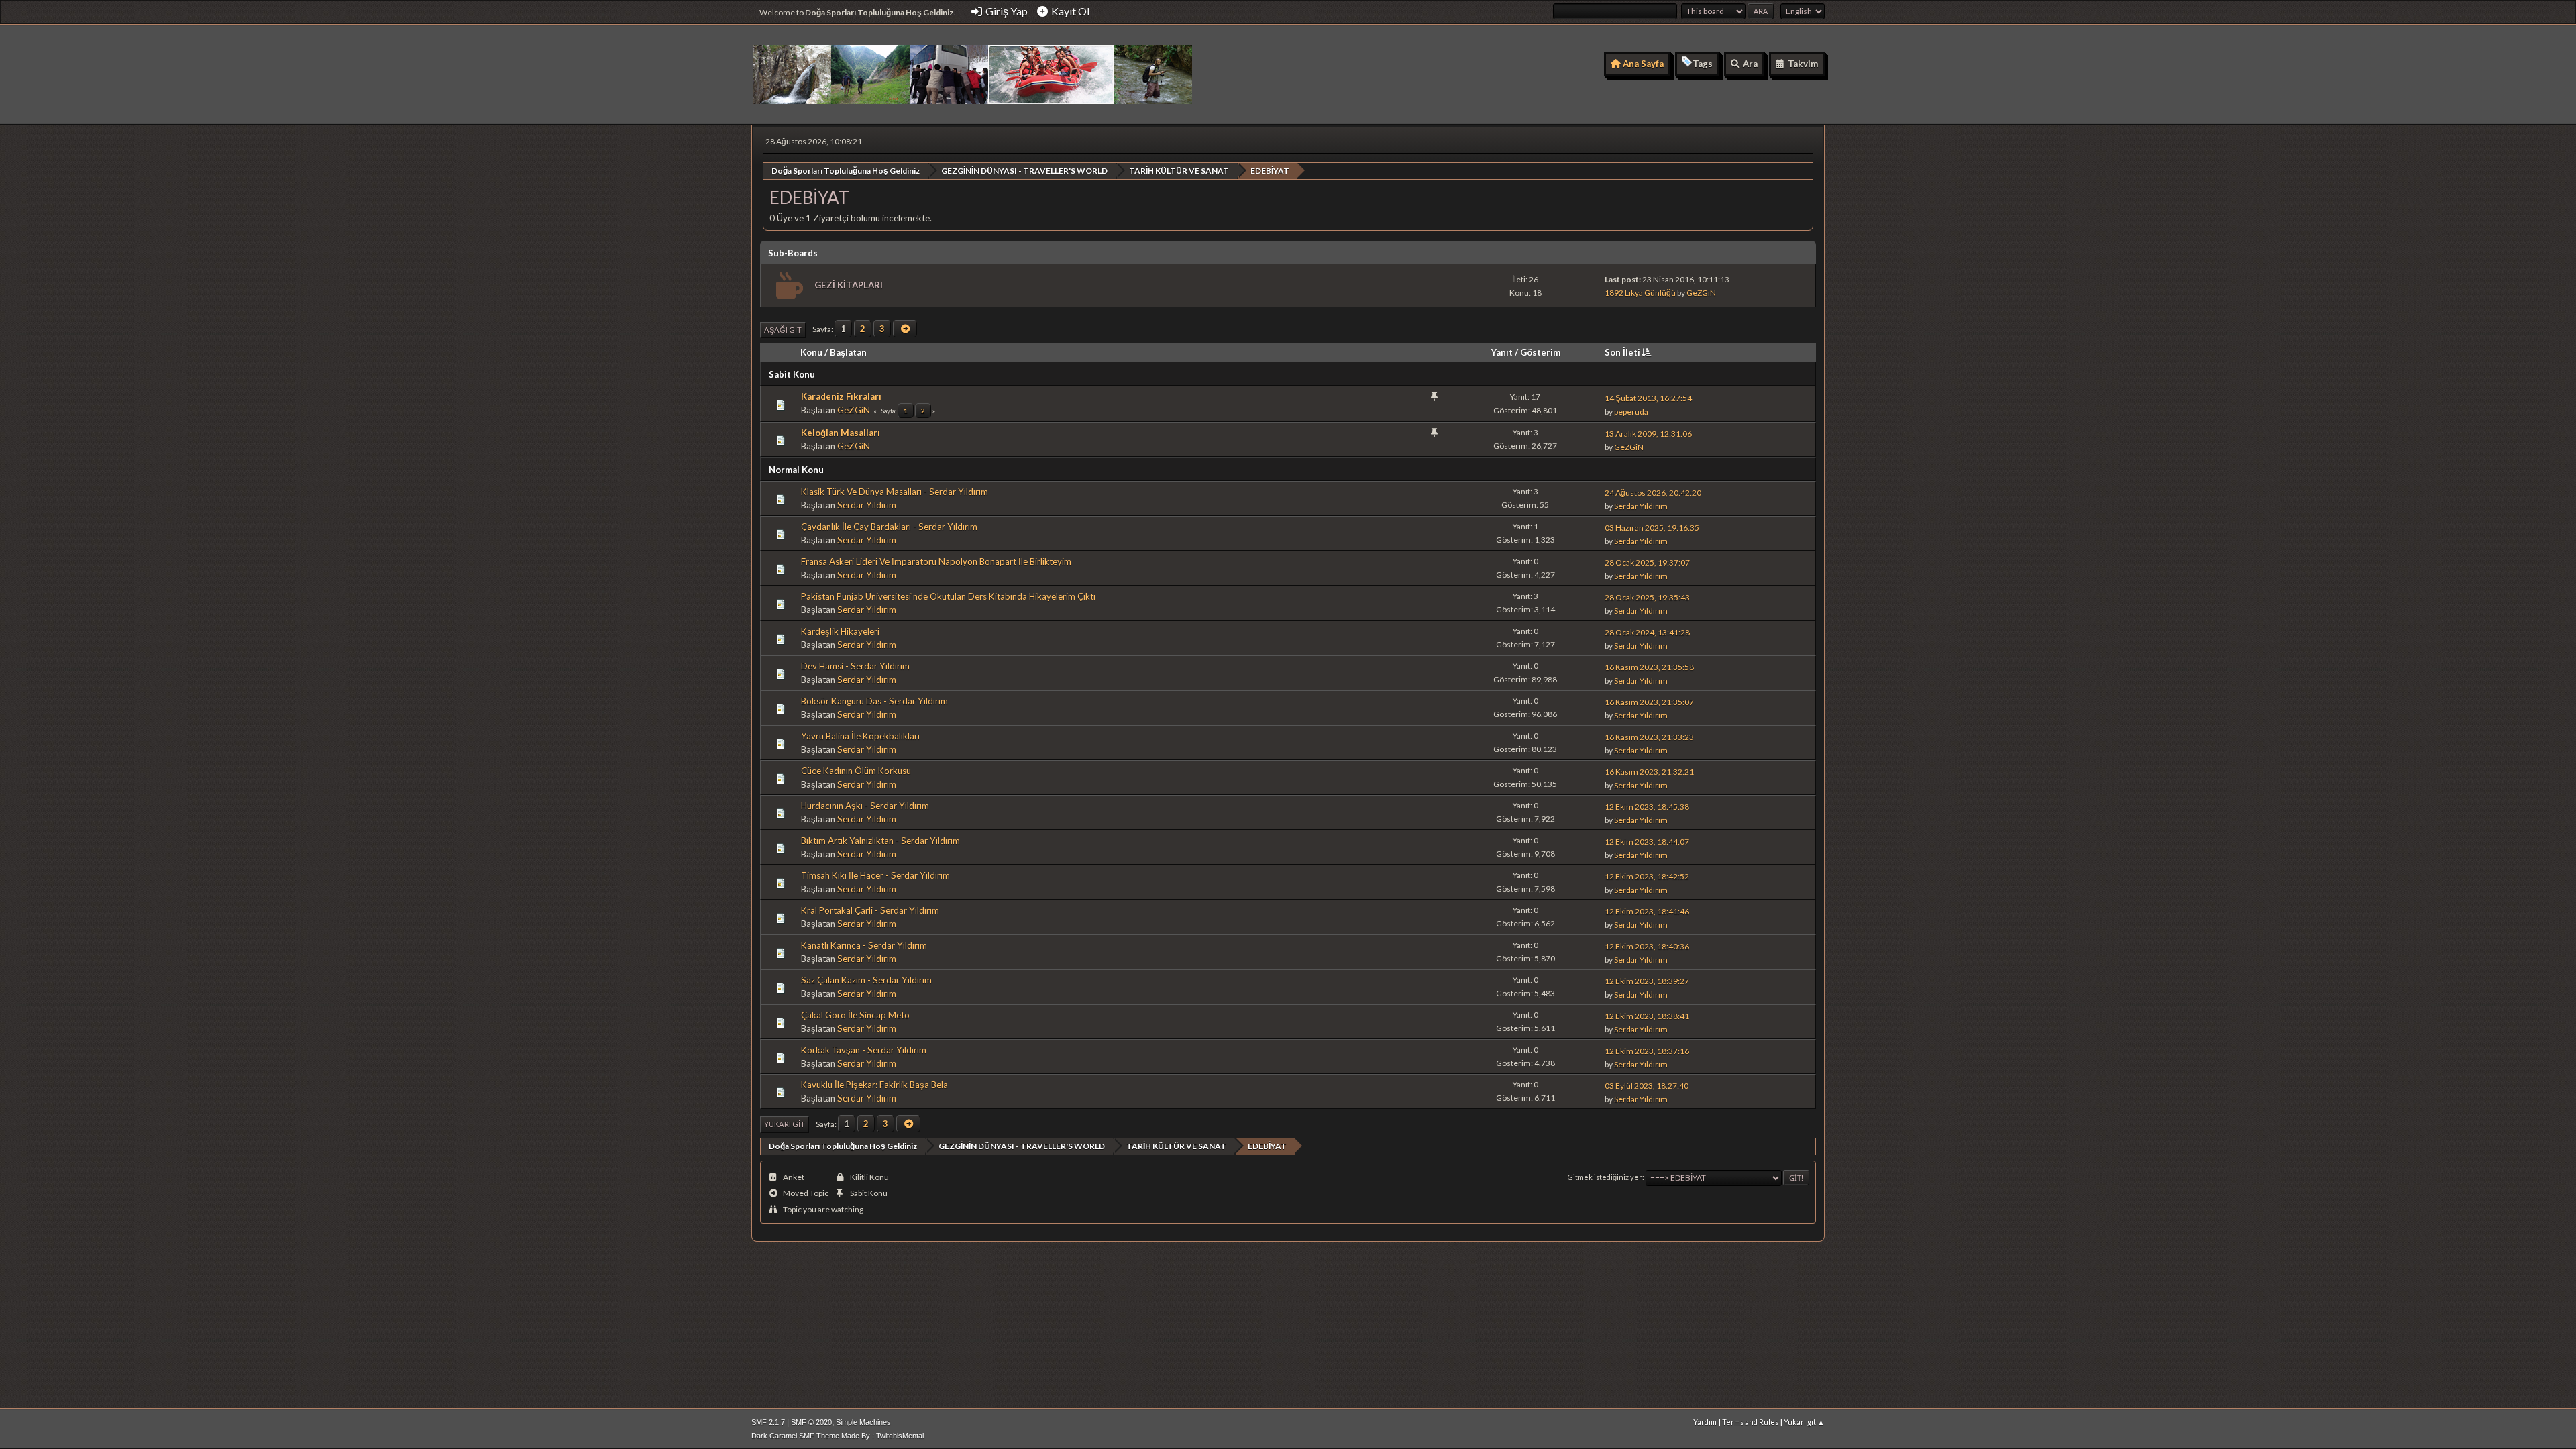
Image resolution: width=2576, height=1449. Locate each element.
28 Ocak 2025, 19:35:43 (1647, 597)
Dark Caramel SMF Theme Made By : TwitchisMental (838, 1436)
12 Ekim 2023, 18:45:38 (1647, 807)
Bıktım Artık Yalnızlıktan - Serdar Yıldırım (880, 841)
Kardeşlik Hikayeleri (840, 631)
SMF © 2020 (811, 1422)
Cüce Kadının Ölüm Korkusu (856, 771)
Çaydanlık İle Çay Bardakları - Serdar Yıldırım (889, 527)
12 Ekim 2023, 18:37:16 (1647, 1051)
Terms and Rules (1750, 1422)
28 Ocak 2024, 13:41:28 (1647, 632)
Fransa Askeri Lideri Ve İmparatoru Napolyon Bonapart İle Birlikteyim (936, 561)
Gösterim (1540, 352)
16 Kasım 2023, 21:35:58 (1649, 667)
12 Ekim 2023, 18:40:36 (1647, 946)
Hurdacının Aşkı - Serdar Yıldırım (865, 806)
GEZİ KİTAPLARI (849, 285)
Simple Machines (863, 1422)
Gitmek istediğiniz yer (1605, 1177)
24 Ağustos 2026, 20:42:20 (1653, 493)
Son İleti (1622, 352)
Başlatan (848, 352)
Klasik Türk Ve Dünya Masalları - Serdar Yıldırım (895, 492)
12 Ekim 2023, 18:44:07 (1647, 842)
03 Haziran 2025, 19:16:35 (1652, 528)
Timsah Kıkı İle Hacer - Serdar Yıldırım (875, 875)
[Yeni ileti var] (788, 286)
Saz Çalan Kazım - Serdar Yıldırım (866, 980)
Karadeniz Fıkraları (841, 396)
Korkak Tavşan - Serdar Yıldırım (864, 1050)
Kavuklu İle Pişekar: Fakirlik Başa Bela (874, 1085)
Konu (811, 352)
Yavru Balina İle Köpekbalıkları (860, 736)
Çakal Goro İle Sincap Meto (855, 1015)
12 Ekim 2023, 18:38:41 (1647, 1016)
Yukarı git (785, 1124)
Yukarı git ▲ (1804, 1422)
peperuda (1631, 412)
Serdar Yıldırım (867, 505)
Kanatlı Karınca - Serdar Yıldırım (864, 945)
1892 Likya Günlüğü (1640, 293)
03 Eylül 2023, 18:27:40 (1647, 1086)
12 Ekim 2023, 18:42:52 (1647, 876)
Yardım (1705, 1422)
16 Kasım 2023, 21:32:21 (1649, 772)
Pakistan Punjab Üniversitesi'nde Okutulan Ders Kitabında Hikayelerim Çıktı (948, 596)
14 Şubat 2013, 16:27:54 (1648, 398)
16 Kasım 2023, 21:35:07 (1649, 702)
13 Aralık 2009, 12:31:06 (1648, 434)
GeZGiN (1701, 293)
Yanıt (1502, 352)
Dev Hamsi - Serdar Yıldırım (855, 666)
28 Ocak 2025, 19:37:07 (1647, 562)
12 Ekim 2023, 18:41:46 (1647, 911)
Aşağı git (783, 330)
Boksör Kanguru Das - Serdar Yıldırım (874, 701)
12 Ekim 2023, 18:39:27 (1647, 981)
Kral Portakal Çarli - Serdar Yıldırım (870, 910)
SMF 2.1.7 (768, 1422)
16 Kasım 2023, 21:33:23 (1649, 737)
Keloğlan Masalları (841, 433)
